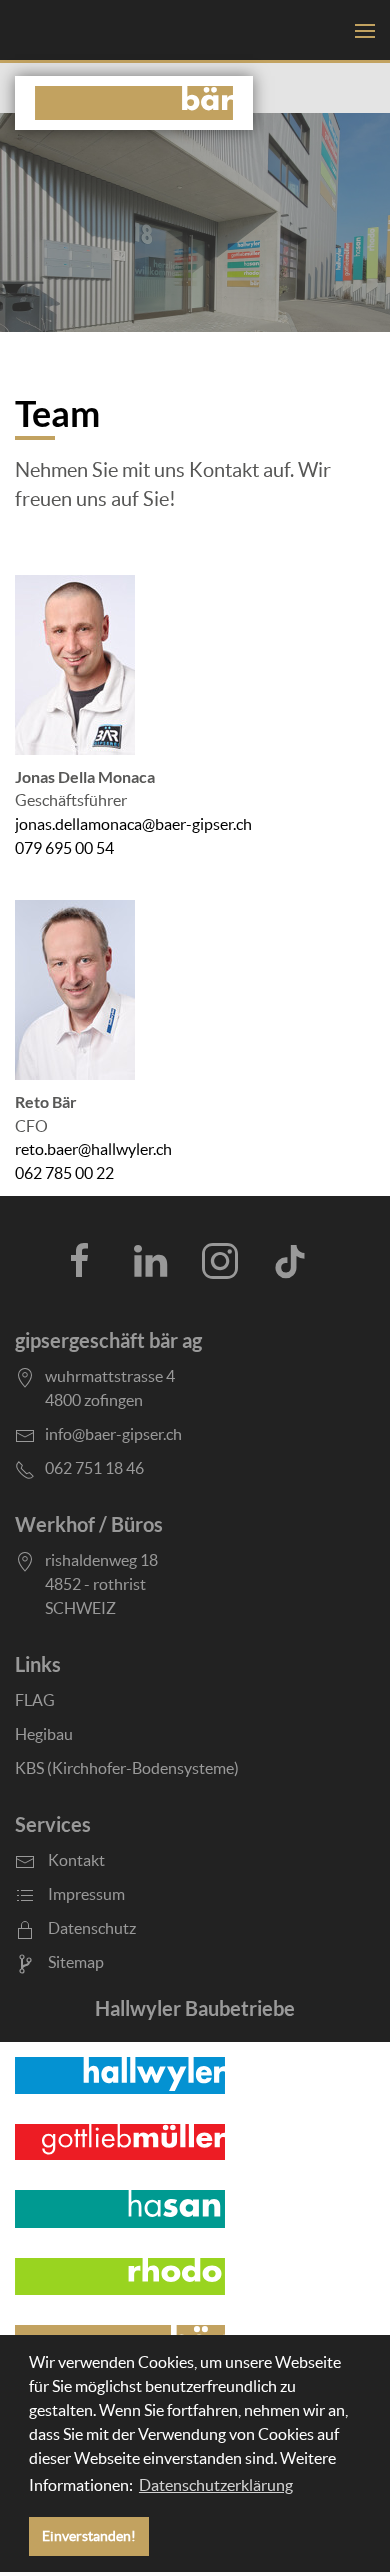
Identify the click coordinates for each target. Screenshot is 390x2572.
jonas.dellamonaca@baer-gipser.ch (133, 824)
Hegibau (44, 1734)
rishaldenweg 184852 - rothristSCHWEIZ (101, 1584)
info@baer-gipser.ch (113, 1434)
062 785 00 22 (64, 1173)
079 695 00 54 (64, 848)
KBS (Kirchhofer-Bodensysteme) (127, 1768)
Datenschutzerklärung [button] (216, 2485)
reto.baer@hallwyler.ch (93, 1149)
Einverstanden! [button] (89, 2536)
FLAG (35, 1700)
